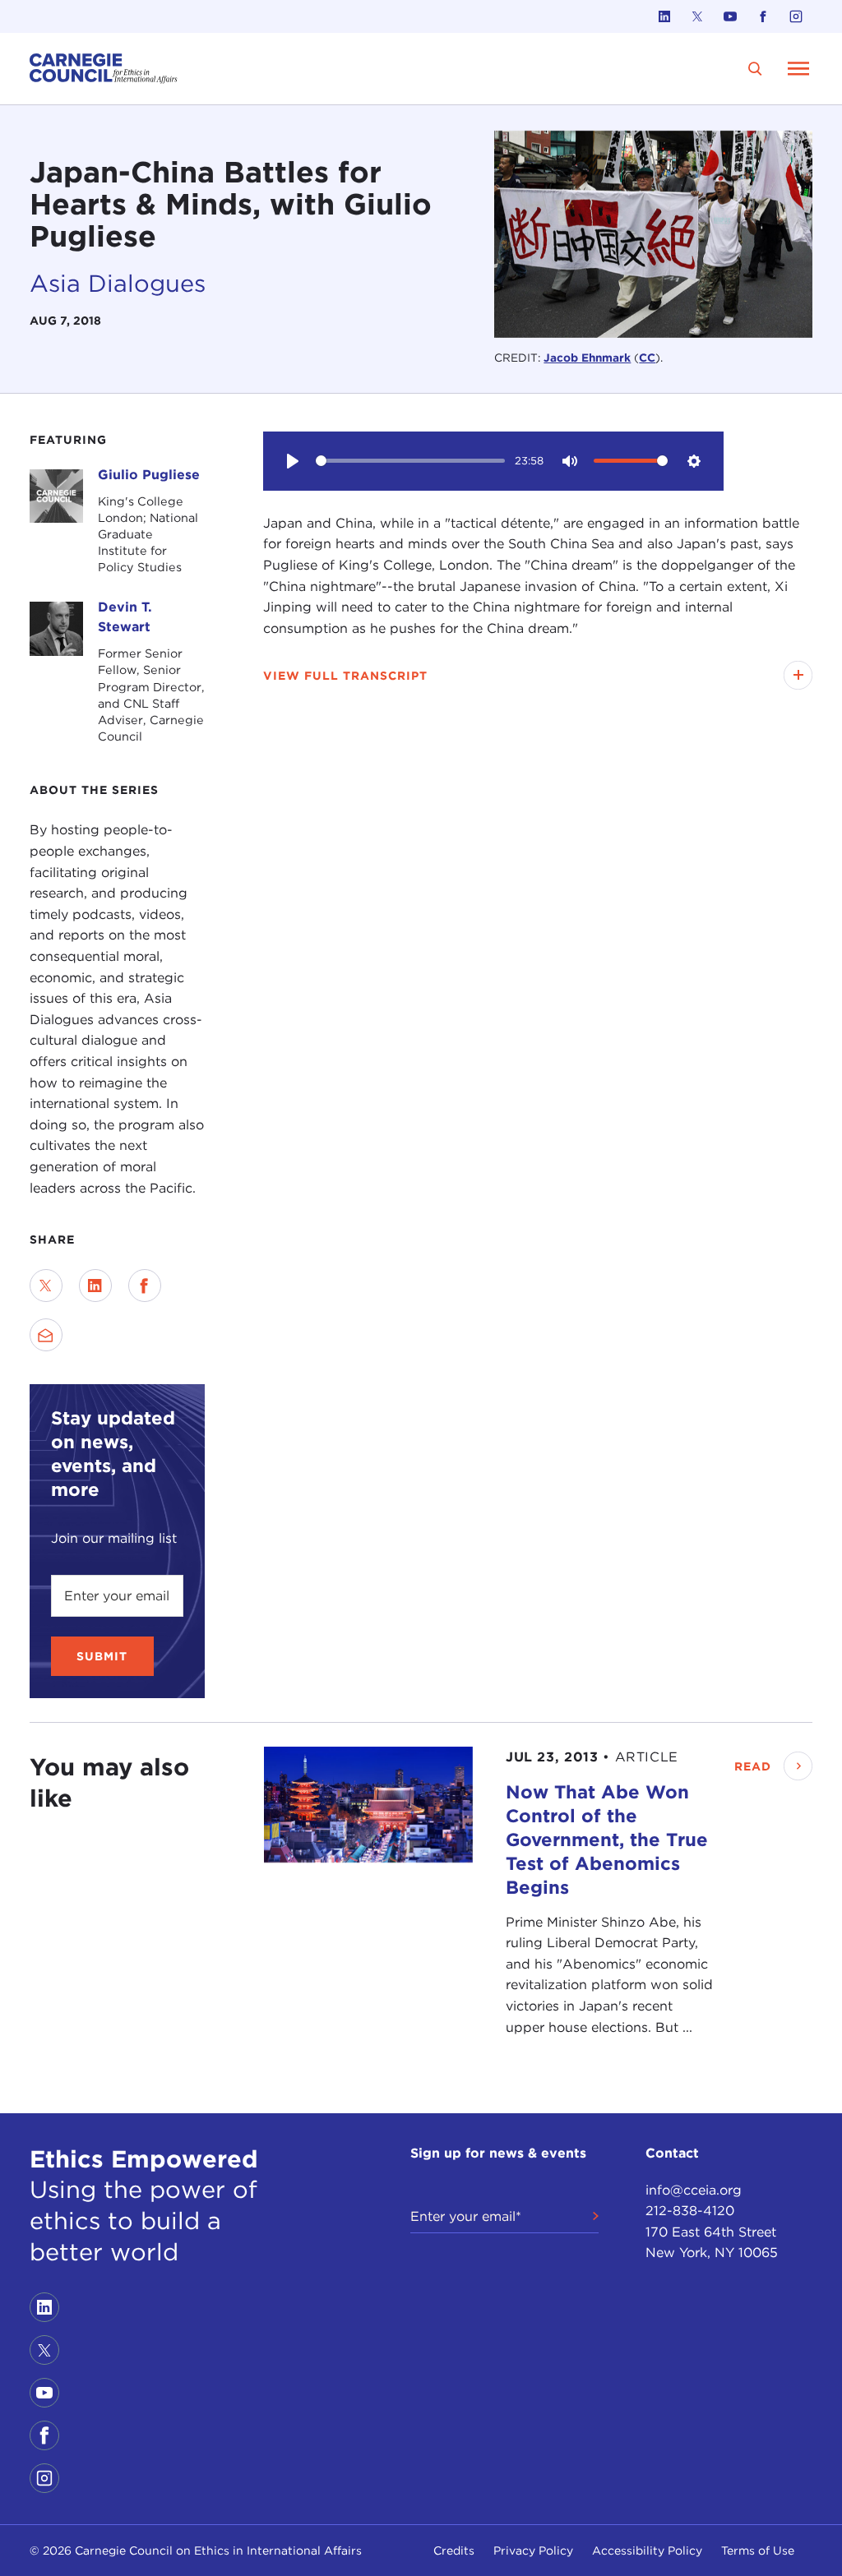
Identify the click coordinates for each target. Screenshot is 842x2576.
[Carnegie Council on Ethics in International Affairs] (104, 69)
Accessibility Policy (647, 2551)
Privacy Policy (533, 2551)
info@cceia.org (694, 2190)
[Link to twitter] (697, 16)
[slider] (410, 461)
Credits (454, 2551)
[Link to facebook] (763, 16)
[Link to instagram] (796, 16)
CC (647, 358)
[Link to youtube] (730, 16)
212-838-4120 (690, 2211)
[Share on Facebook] (145, 1286)
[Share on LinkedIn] (95, 1286)
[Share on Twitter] (46, 1286)
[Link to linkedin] (664, 16)
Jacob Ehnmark (587, 358)
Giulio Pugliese (149, 475)
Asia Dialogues (118, 283)
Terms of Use (758, 2551)
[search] (755, 69)
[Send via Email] (46, 1335)
